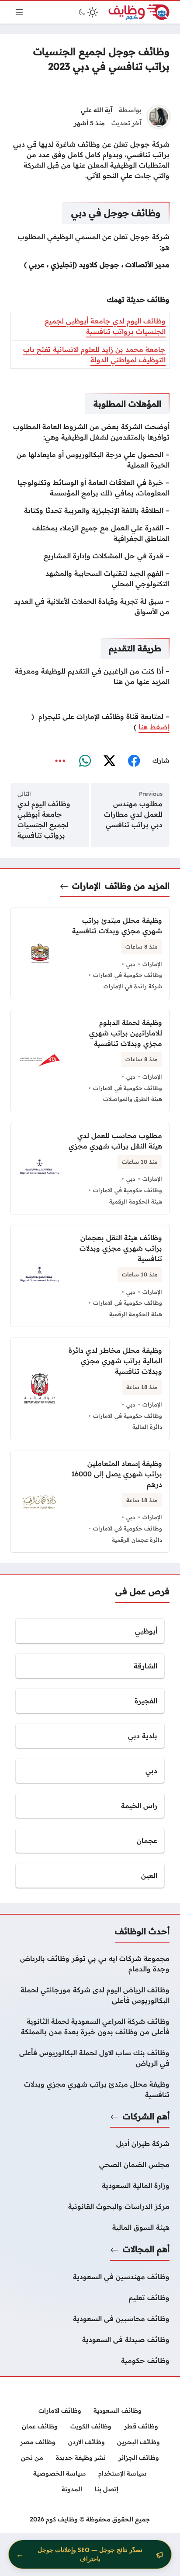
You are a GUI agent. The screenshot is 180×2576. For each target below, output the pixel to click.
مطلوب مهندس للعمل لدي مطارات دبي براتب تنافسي (133, 814)
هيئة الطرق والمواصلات (133, 1099)
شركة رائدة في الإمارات (133, 986)
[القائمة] (19, 12)
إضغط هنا (154, 727)
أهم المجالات (146, 2249)
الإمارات (86, 886)
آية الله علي (97, 110)
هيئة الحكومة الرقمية (136, 1201)
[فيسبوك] (134, 761)
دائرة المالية (147, 1427)
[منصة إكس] (109, 761)
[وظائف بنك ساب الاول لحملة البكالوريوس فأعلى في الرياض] (90, 2058)
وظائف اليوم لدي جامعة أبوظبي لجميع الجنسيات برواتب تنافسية (44, 819)
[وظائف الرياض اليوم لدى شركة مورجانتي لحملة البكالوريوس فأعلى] (90, 1995)
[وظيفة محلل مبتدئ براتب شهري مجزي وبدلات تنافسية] (90, 2089)
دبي (131, 964)
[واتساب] (85, 761)
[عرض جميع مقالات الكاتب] (159, 117)
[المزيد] (60, 761)
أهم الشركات (146, 2116)
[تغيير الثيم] (87, 12)
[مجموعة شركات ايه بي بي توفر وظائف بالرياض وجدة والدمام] (90, 1964)
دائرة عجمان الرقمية (137, 1540)
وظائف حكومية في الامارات (128, 975)
